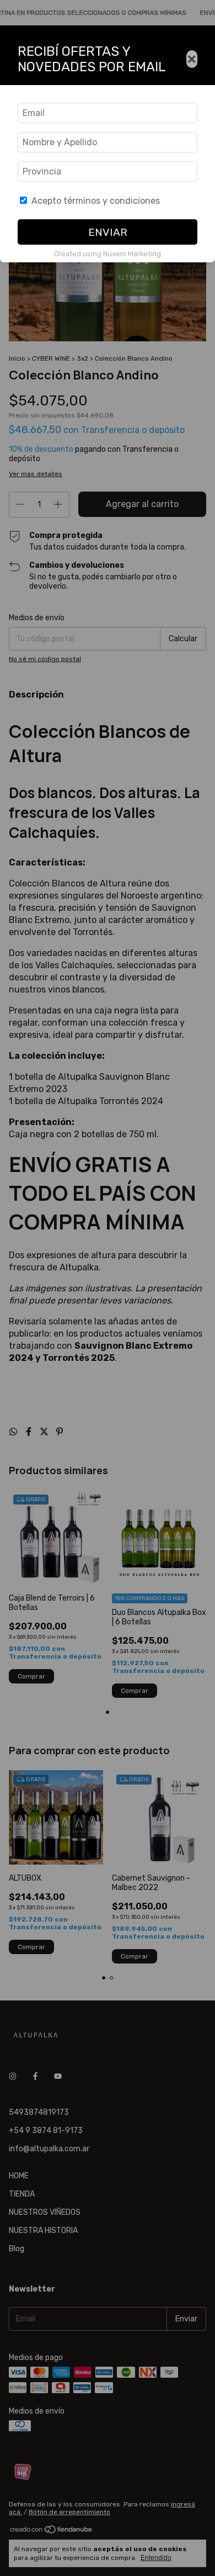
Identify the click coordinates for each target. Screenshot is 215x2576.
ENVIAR (108, 232)
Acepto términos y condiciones (96, 201)
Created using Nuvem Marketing (108, 254)
